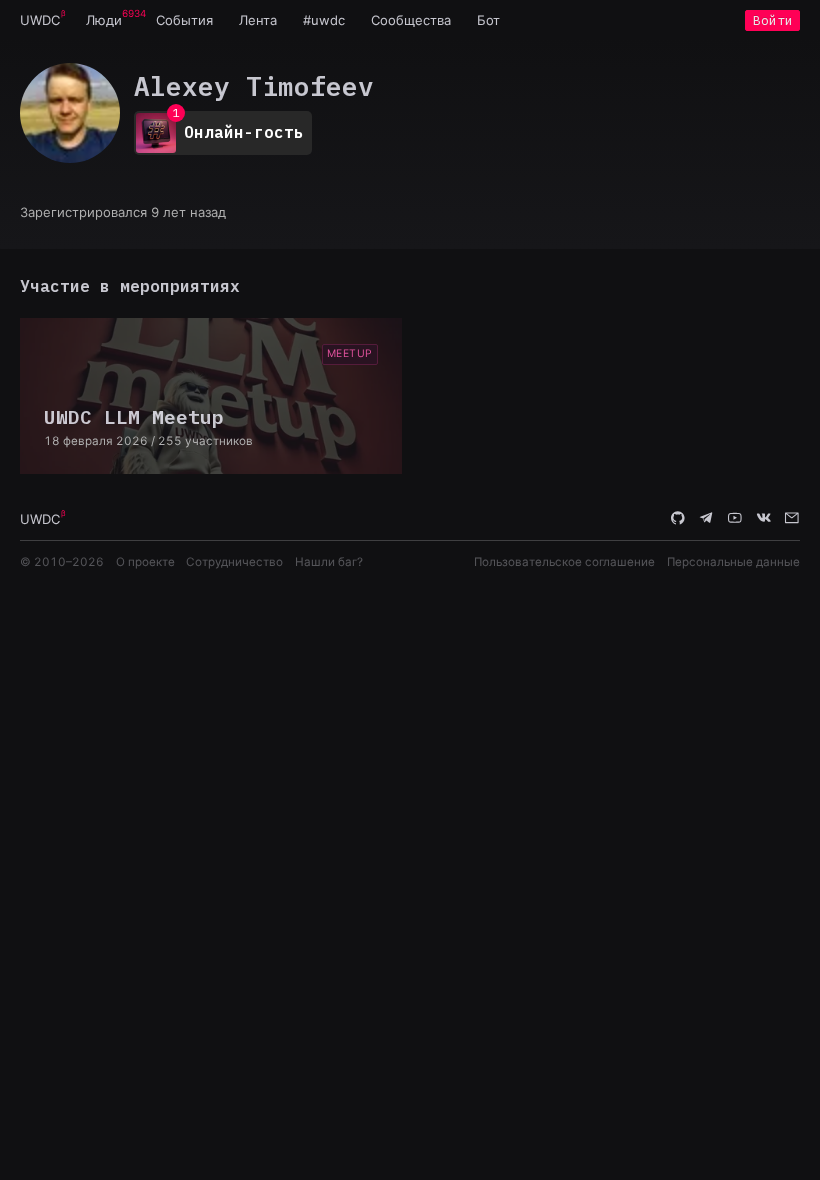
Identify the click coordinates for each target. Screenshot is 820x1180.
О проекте (145, 562)
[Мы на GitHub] (678, 518)
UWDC (40, 20)
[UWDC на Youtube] (735, 518)
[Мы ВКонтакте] (764, 518)
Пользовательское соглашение (564, 562)
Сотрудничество (234, 562)
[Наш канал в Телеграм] (707, 518)
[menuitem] (40, 20)
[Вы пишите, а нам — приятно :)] (792, 518)
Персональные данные (733, 562)
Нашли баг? (329, 562)
